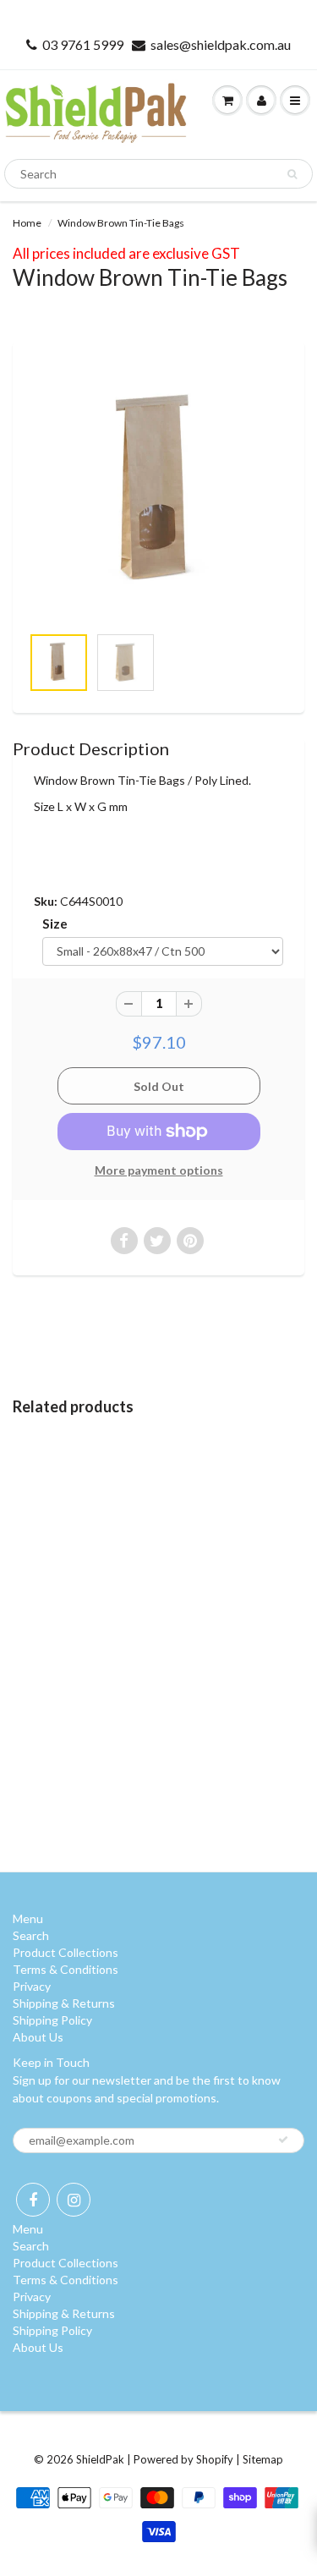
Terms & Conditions (66, 1969)
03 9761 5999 (83, 44)
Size (55, 924)
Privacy (32, 1986)
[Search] (292, 174)
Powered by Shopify (183, 2459)
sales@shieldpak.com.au (221, 44)
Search (31, 1935)
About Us (38, 2037)
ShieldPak (100, 2459)
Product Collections (66, 1952)
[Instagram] (74, 2200)
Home (27, 223)
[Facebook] (33, 2200)
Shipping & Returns (64, 2003)
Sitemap (263, 2459)
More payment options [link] (159, 1170)
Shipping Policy (52, 2020)
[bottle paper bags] (158, 492)
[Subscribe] (283, 2140)
